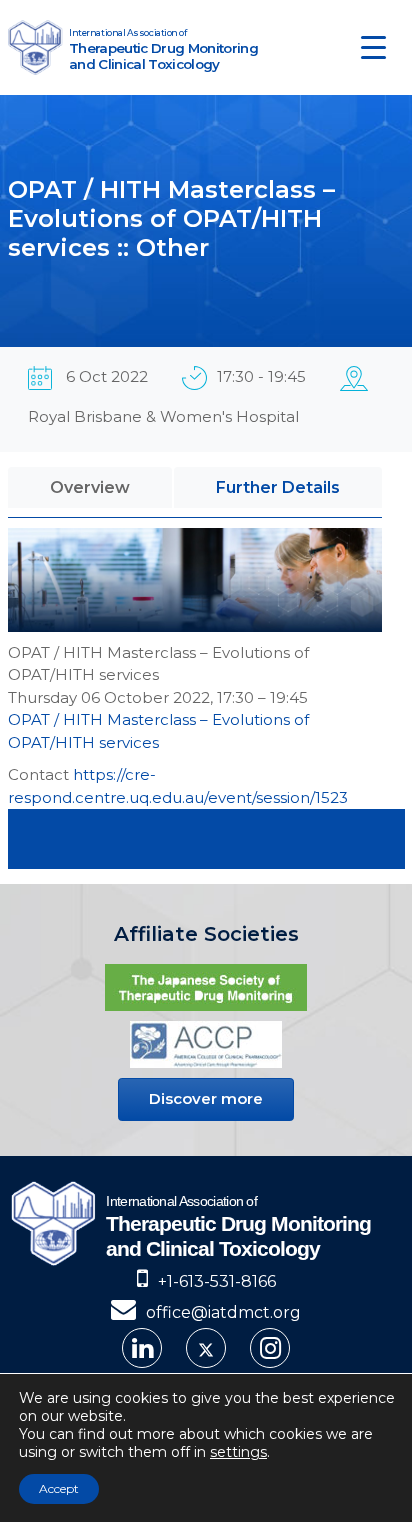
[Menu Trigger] (373, 47)
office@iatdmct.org (223, 1312)
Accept (59, 1488)
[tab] (90, 487)
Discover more (206, 1098)
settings (238, 1452)
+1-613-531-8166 (217, 1281)
